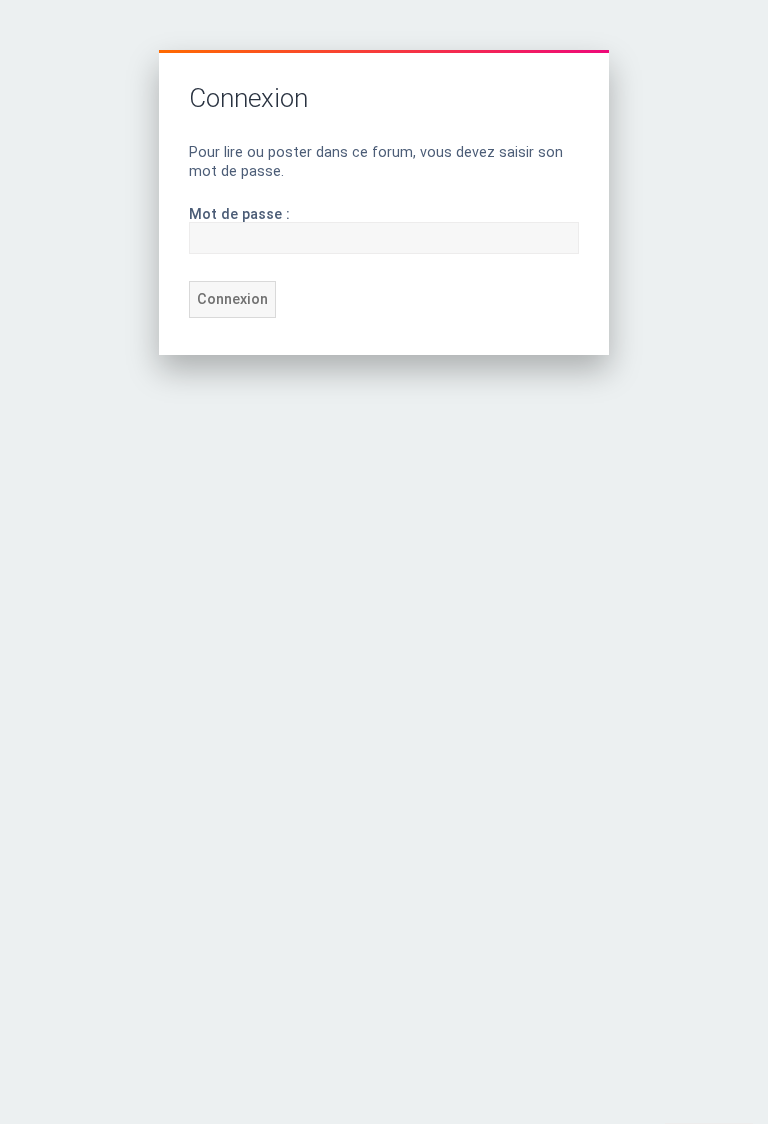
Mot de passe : (239, 214)
